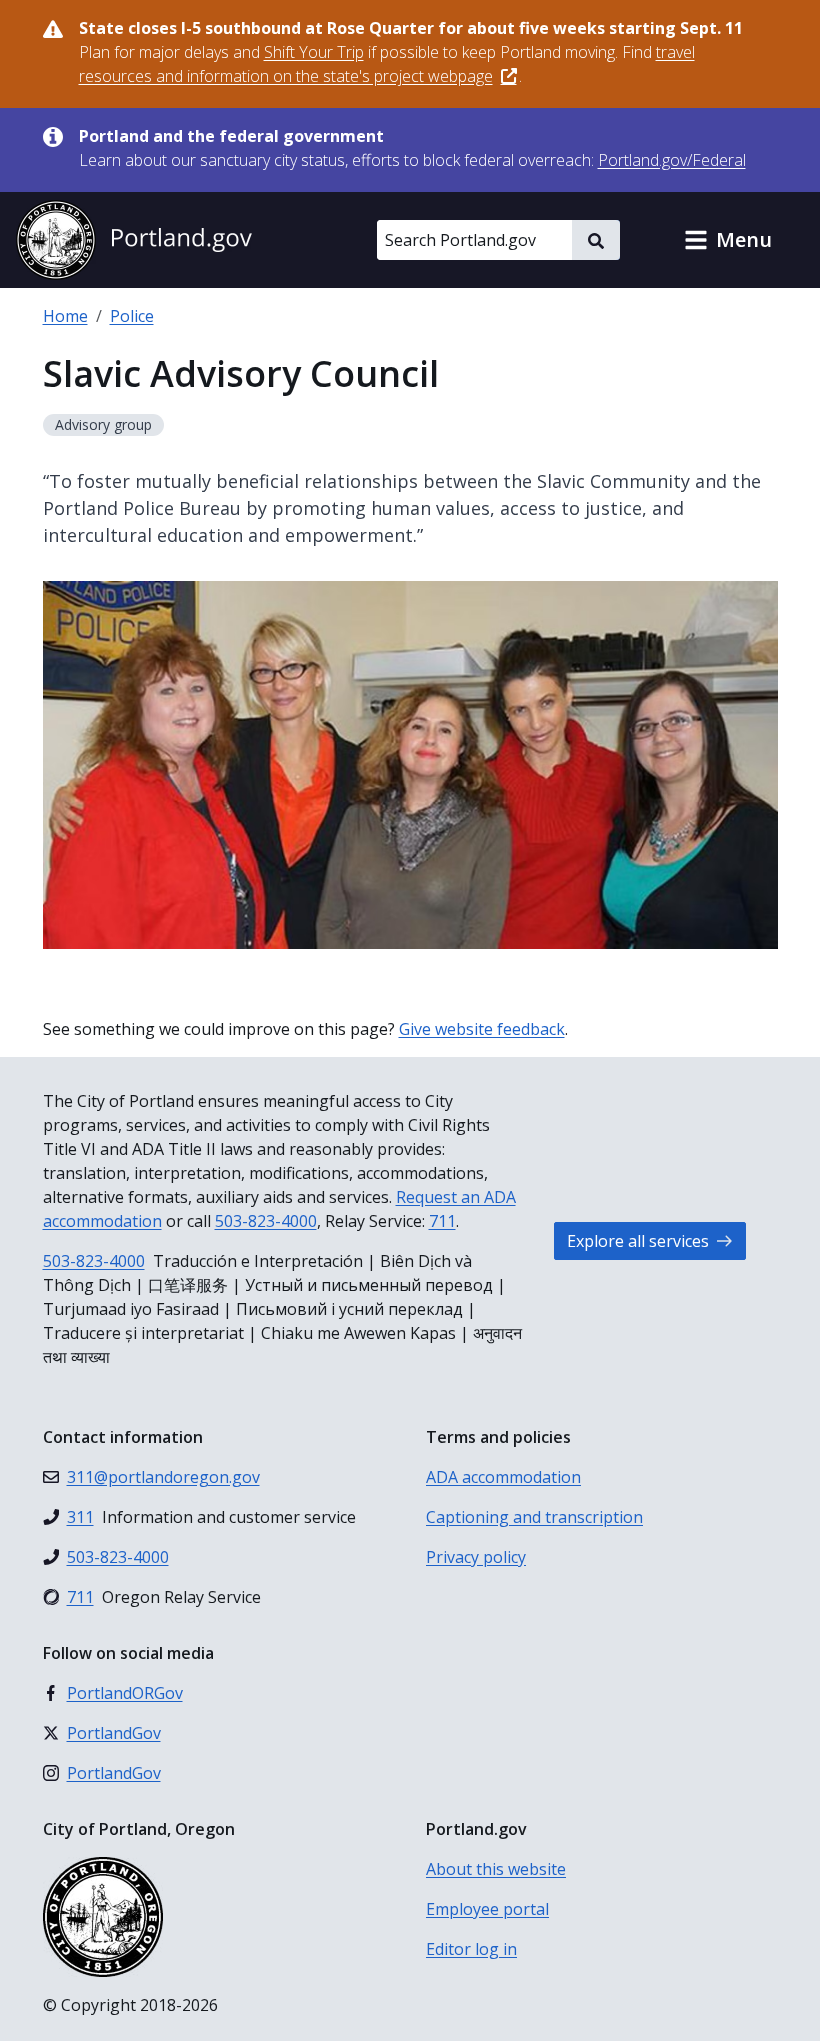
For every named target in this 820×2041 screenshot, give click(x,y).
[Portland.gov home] (134, 240)
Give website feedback (482, 1029)
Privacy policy (476, 1557)
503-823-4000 (266, 1221)
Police (132, 316)
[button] (728, 240)
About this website (496, 1869)
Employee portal (487, 1909)
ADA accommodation (503, 1477)
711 (442, 1221)
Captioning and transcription (534, 1517)
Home (65, 316)
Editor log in (471, 1949)
